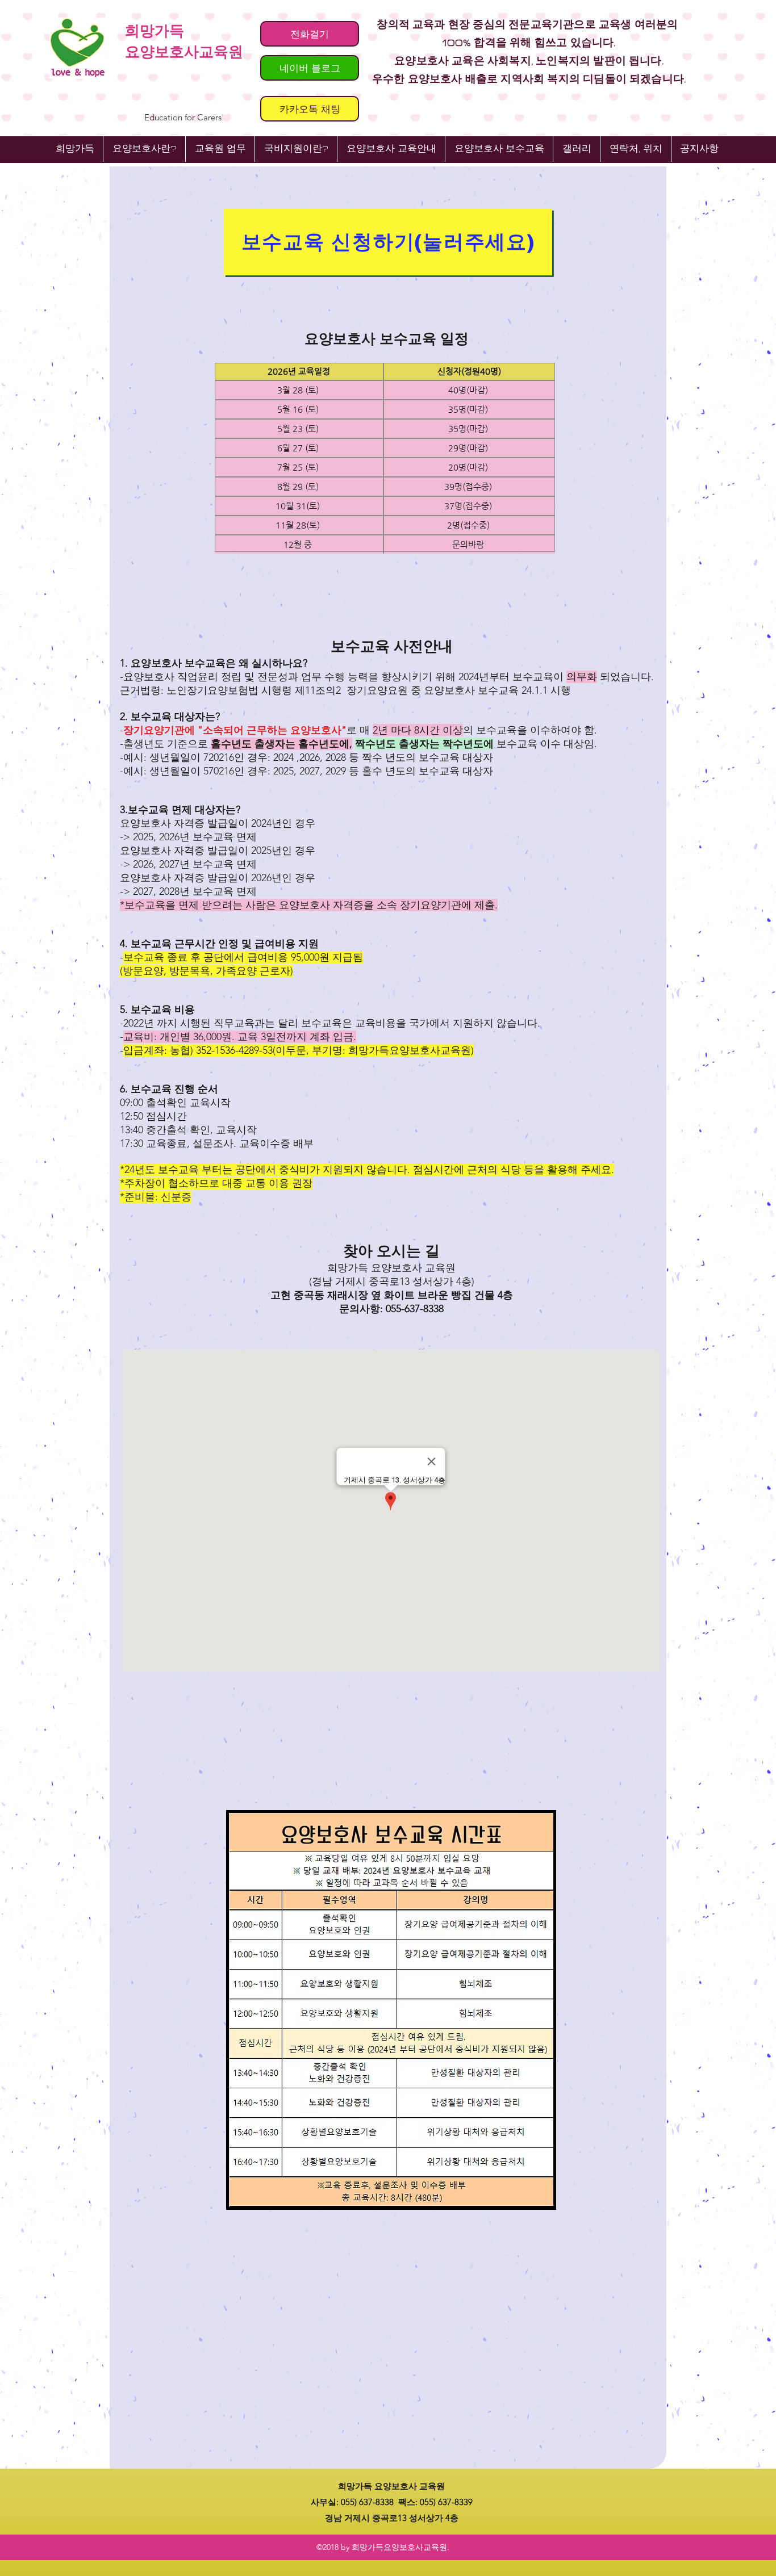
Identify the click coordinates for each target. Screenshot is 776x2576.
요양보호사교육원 (184, 52)
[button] (391, 149)
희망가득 (155, 31)
